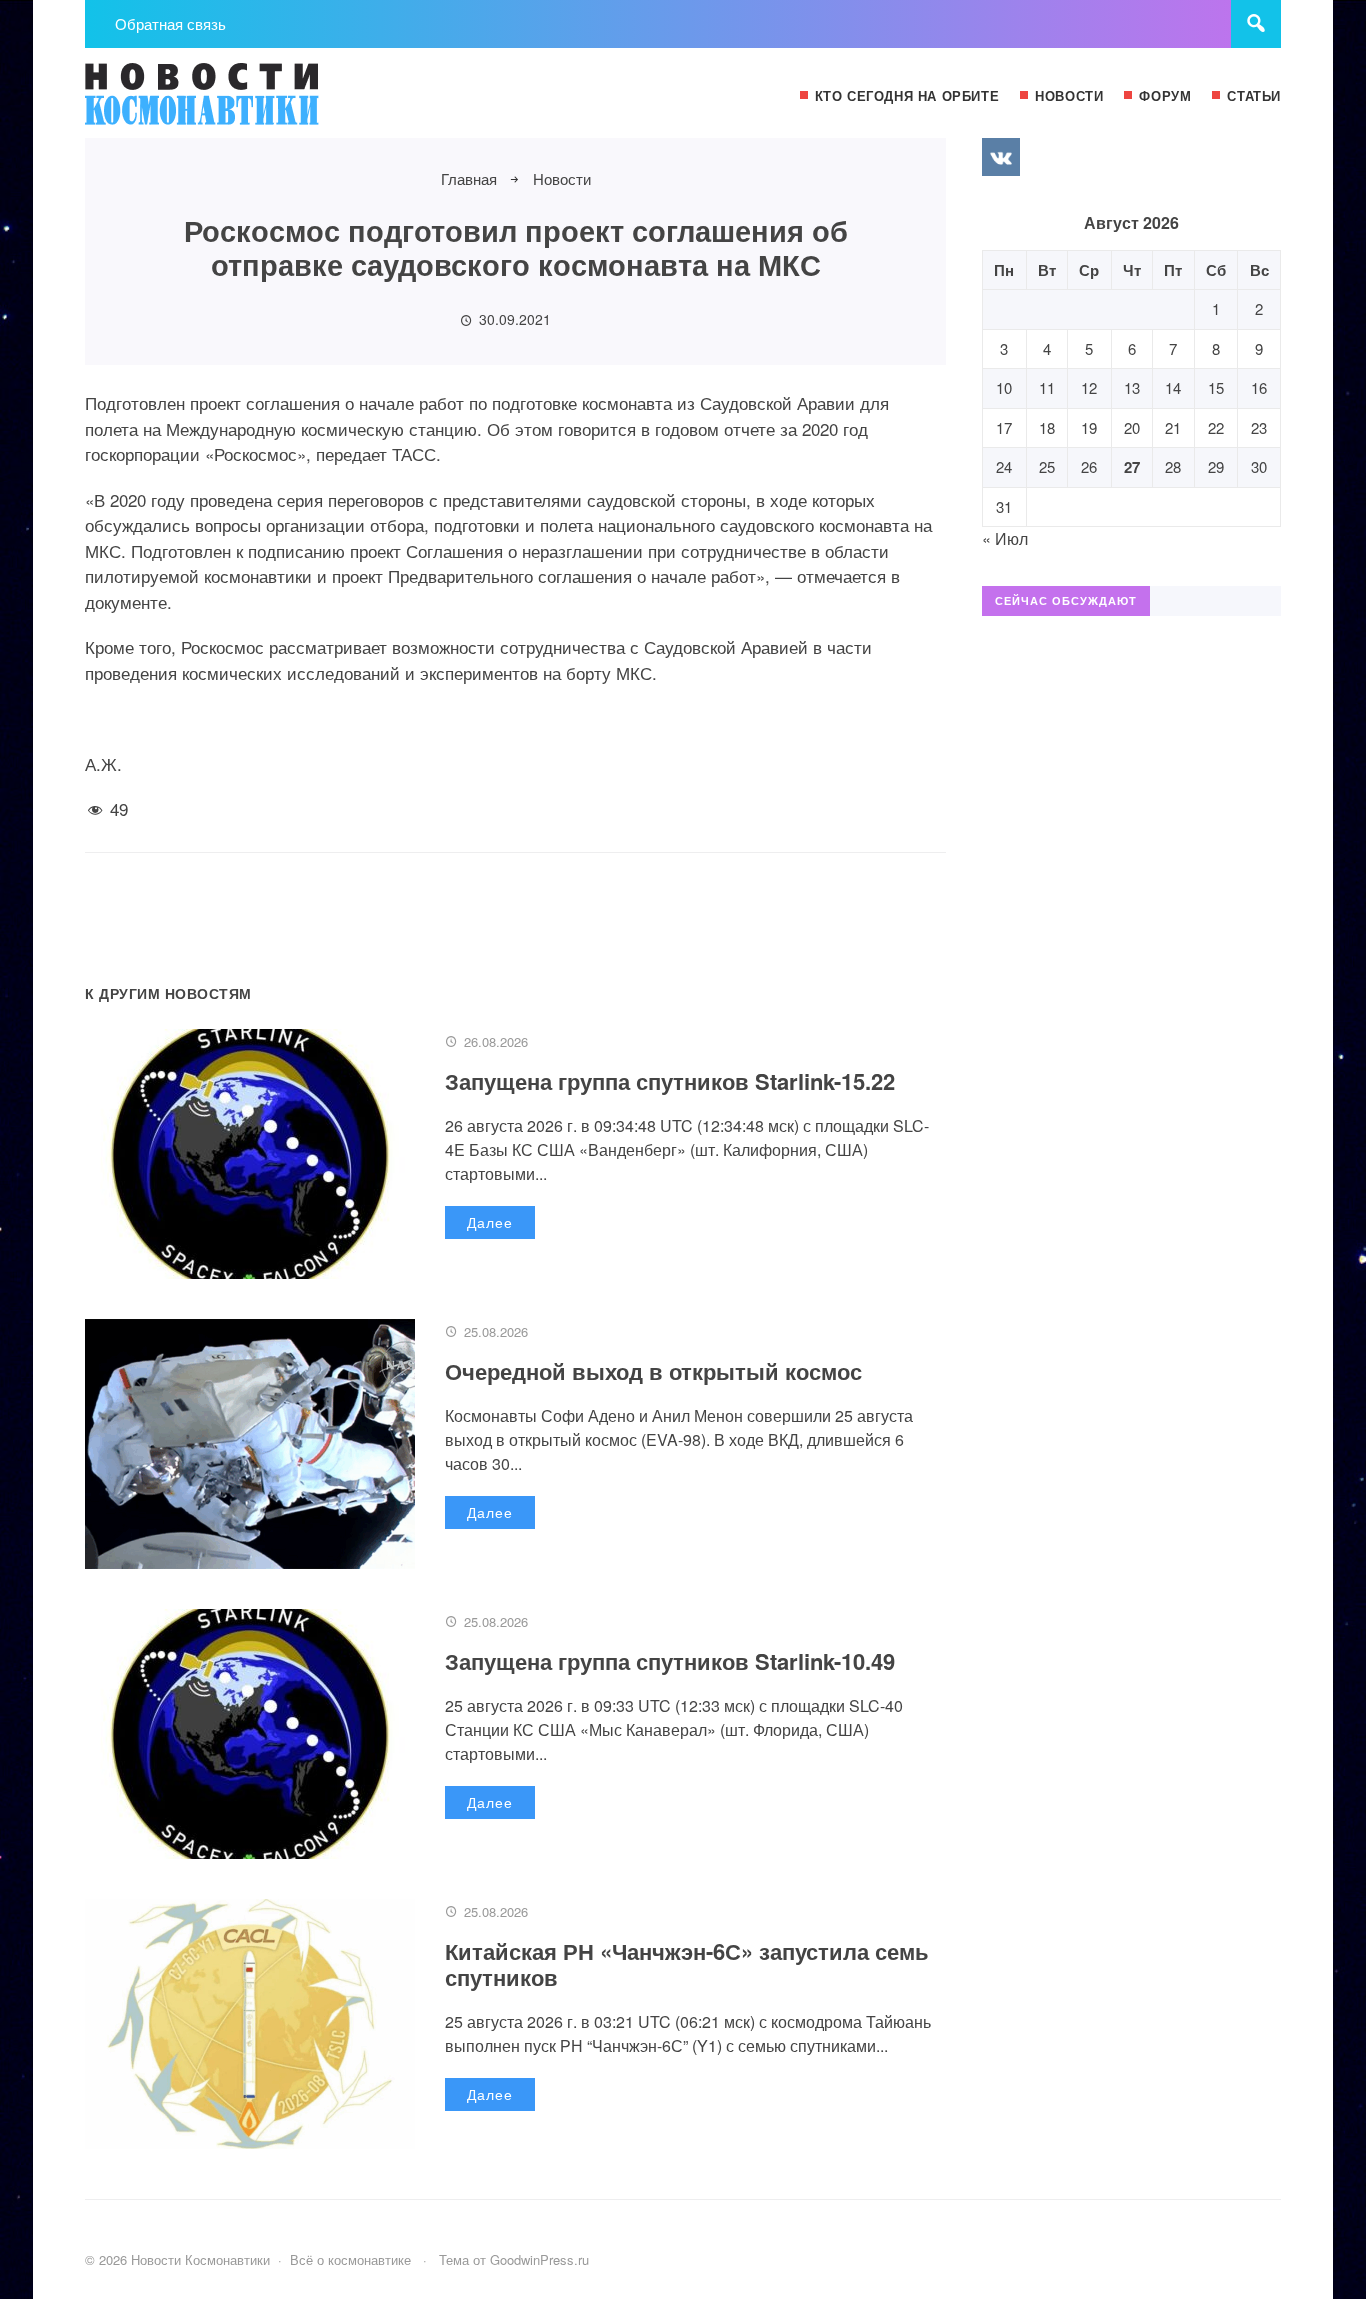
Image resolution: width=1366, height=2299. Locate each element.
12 (1089, 387)
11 (1047, 387)
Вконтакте (1001, 157)
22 (1216, 427)
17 (1004, 427)
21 (1173, 427)
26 (1089, 466)
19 (1089, 427)
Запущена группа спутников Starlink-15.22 (670, 1081)
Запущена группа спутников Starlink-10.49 (670, 1661)
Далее (490, 1222)
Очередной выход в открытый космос (653, 1371)
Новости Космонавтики (235, 103)
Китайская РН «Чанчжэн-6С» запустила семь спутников (687, 1964)
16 (1259, 387)
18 (1047, 427)
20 (1132, 427)
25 (1047, 466)
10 (1004, 387)
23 (1259, 427)
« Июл (1005, 538)
